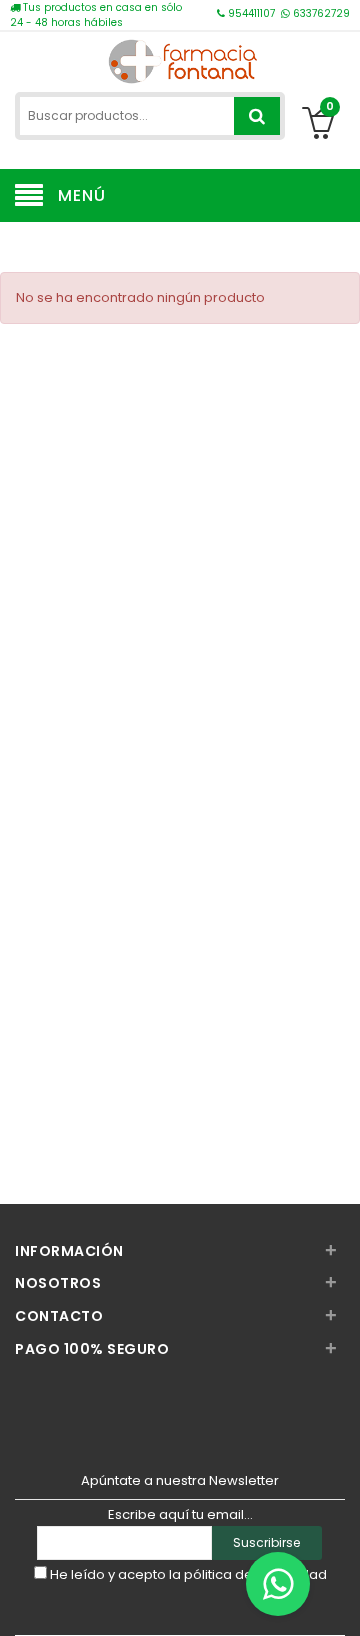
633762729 (320, 13)
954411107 (251, 13)
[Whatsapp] (278, 1584)
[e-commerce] (180, 59)
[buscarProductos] (257, 116)
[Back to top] (339, 1600)
